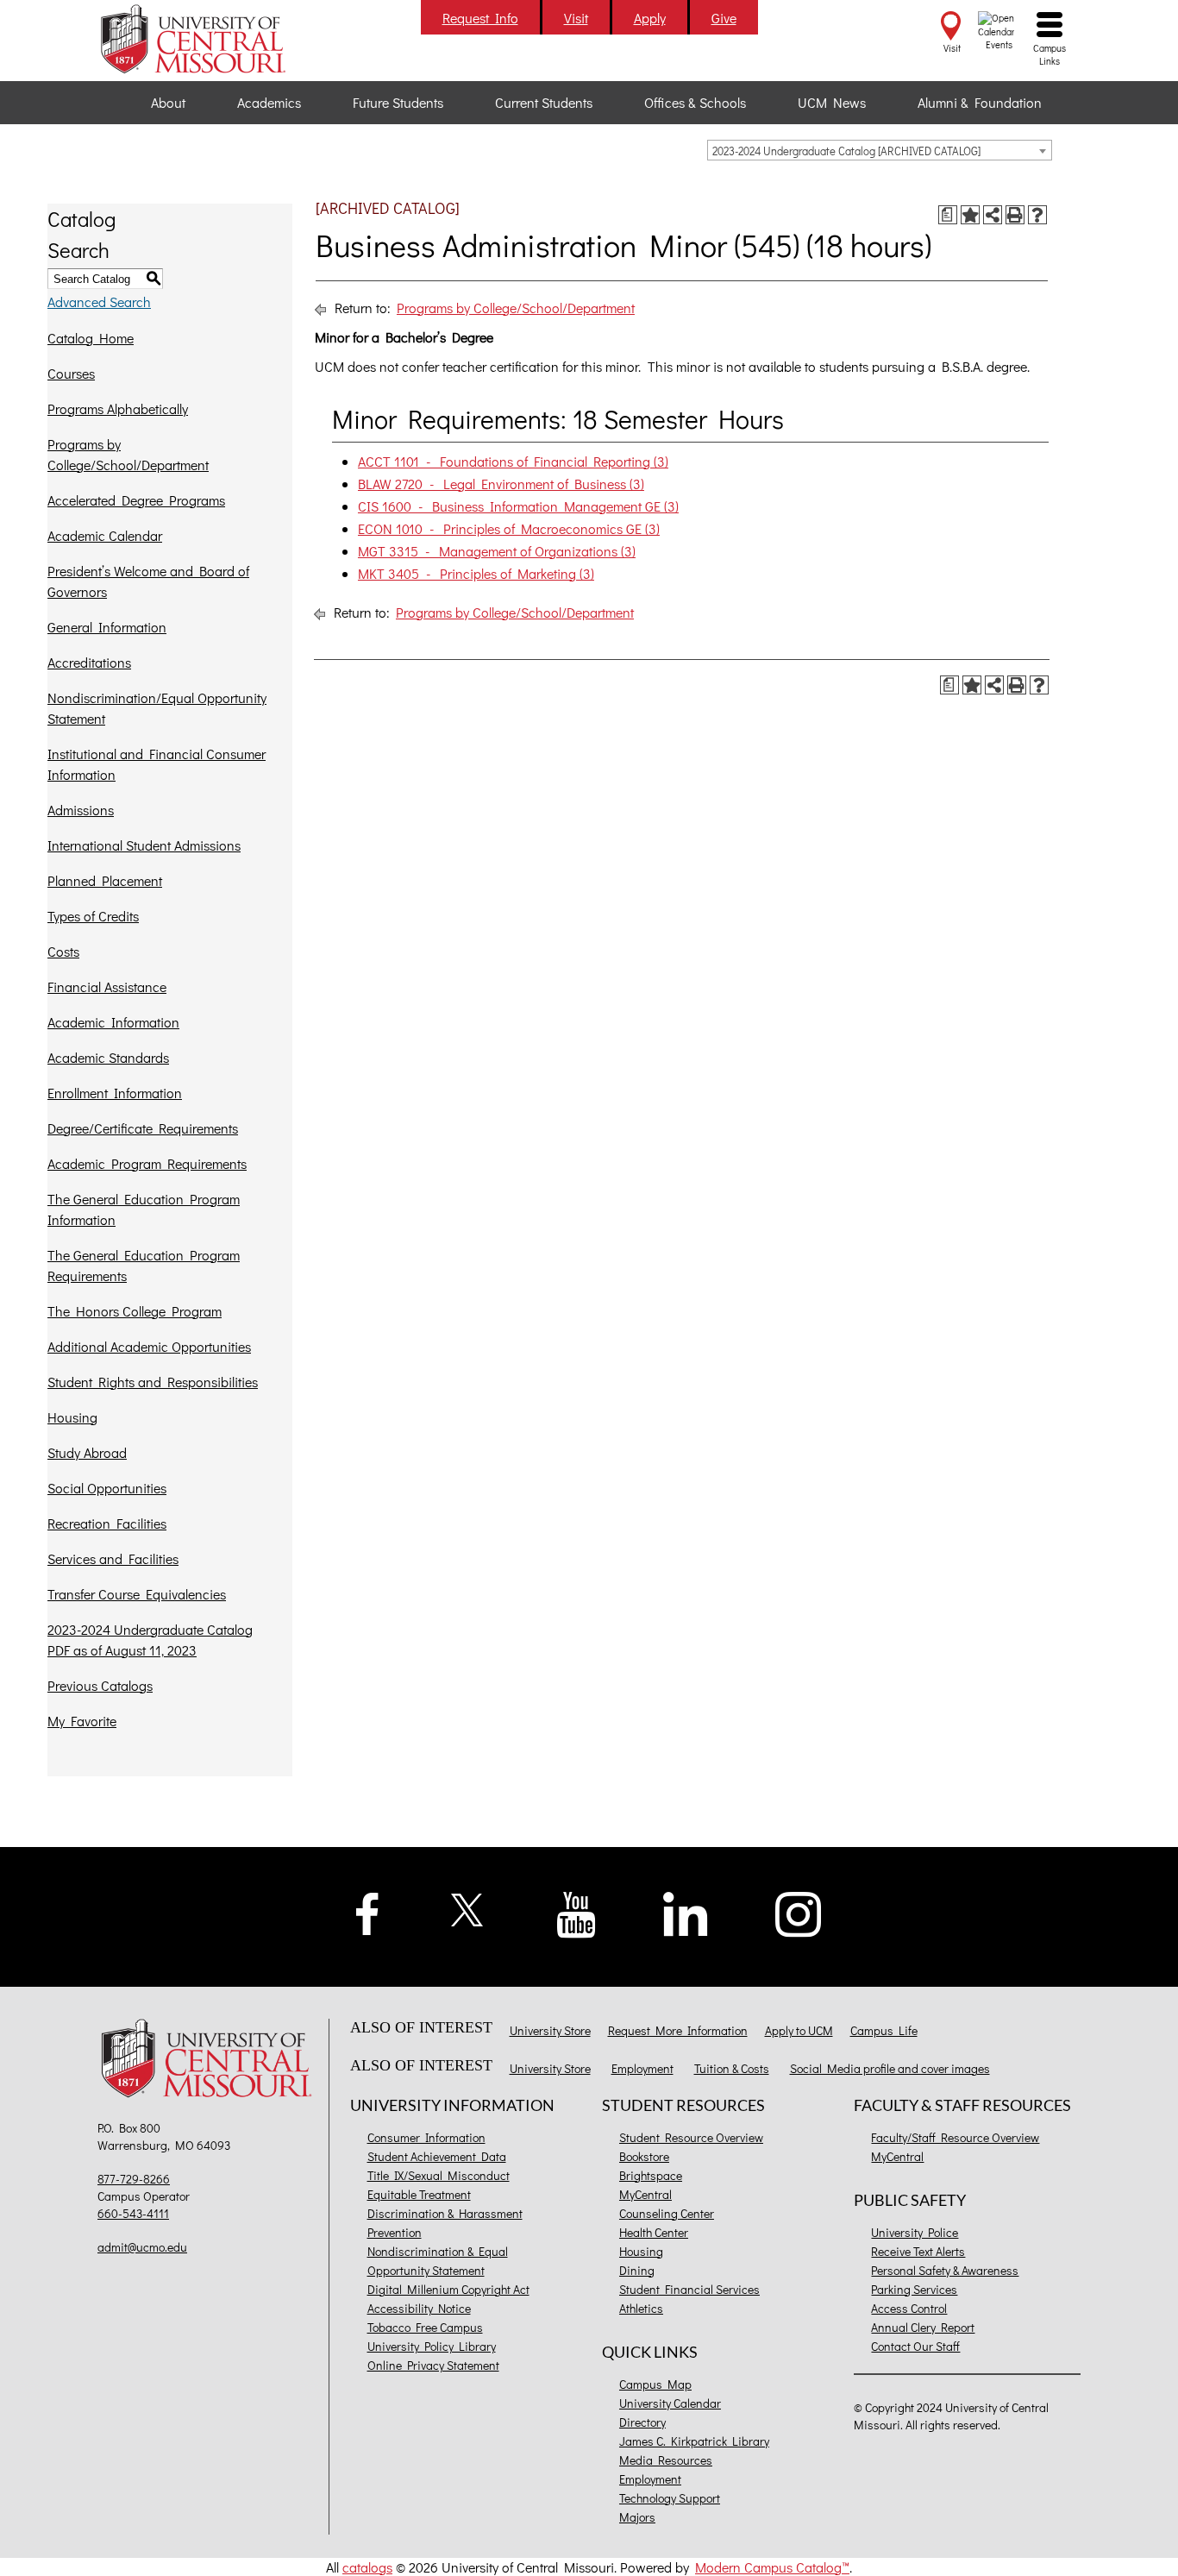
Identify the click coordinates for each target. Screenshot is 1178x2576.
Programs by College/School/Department (128, 454)
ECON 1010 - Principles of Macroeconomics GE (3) (509, 528)
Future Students (398, 102)
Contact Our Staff (915, 2346)
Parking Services (914, 2289)
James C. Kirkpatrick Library (694, 2441)
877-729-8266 (134, 2179)
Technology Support (670, 2498)
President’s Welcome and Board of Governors (148, 581)
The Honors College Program (135, 1311)
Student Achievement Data (437, 2156)
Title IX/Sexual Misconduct (439, 2175)
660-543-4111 (133, 2213)
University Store (550, 2030)
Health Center (654, 2232)
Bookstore (644, 2156)
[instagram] (799, 1912)
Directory (642, 2422)
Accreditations (89, 662)
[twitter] (468, 1908)
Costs (63, 951)
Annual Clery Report (923, 2327)
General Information (107, 627)
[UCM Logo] (211, 2061)
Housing (72, 1417)
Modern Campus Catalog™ (772, 2567)
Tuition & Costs (732, 2068)
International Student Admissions (144, 845)
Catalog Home (91, 338)
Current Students (544, 102)
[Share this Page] (993, 215)
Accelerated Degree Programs (136, 500)
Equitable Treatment (419, 2194)
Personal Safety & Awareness (945, 2270)
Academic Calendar (105, 535)
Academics (269, 102)
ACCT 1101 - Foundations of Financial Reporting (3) (513, 461)
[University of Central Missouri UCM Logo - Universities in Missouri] (211, 39)
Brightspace (651, 2175)
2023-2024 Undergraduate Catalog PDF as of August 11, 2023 (150, 1640)
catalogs (367, 2567)
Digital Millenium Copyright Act (448, 2289)
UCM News (832, 102)
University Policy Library (432, 2346)
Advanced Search (99, 302)
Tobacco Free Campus (425, 2327)
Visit (576, 18)
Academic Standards (108, 1057)
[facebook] (367, 1911)
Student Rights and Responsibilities (153, 1382)
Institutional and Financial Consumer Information (157, 764)
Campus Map (655, 2384)
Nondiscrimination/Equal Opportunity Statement (157, 708)
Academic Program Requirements (147, 1163)
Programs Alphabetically (118, 408)
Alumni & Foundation (980, 102)
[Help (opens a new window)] (1037, 215)
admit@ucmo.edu (142, 2247)
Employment (642, 2068)
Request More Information (678, 2030)
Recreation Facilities (107, 1523)
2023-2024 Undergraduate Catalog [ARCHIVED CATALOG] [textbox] (846, 151)
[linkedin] (686, 1912)
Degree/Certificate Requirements (143, 1128)
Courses (71, 373)
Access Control (909, 2308)
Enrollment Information (115, 1093)
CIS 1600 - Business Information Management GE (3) (518, 506)
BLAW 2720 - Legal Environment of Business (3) (501, 484)
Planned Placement (105, 880)
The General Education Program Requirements (144, 1265)
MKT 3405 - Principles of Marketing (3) (476, 573)
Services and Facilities (113, 1558)
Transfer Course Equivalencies (137, 1594)
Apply (650, 18)
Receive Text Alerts (918, 2251)
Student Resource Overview (691, 2137)
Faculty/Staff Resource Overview (955, 2137)
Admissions (81, 810)
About (168, 102)
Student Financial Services (689, 2289)
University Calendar (670, 2403)
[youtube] (576, 1913)
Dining (637, 2270)
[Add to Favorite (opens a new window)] (970, 215)
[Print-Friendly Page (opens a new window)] (1015, 215)
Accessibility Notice (419, 2308)
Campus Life (884, 2030)
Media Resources (666, 2460)
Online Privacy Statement (433, 2365)
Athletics (641, 2308)
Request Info (480, 18)
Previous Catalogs (100, 1685)
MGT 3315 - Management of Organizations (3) (497, 551)
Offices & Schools (695, 102)
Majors (637, 2517)
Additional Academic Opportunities (149, 1346)
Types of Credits (93, 916)
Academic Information (113, 1022)
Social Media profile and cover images (890, 2068)
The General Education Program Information (144, 1209)
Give (724, 18)
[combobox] (880, 150)
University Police (915, 2232)
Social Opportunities (107, 1488)
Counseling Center (667, 2213)
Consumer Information (426, 2137)
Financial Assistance (107, 986)
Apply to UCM (799, 2030)
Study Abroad (87, 1452)
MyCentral (645, 2194)
